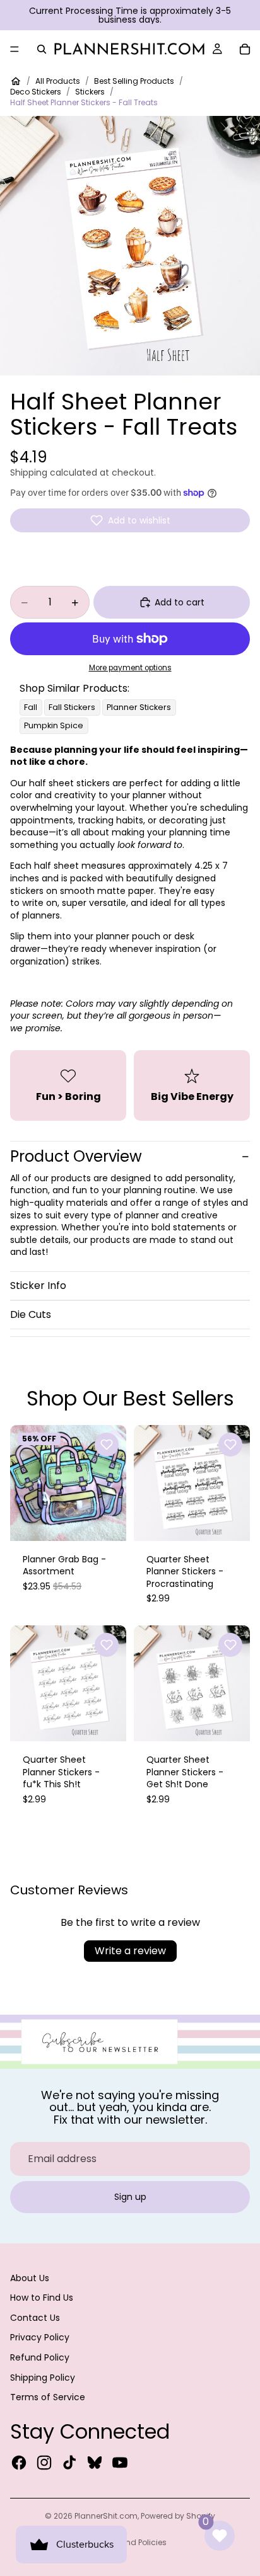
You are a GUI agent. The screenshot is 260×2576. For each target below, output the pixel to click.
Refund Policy (40, 2357)
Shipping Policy (43, 2378)
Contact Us (35, 2318)
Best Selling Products (134, 81)
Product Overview (76, 1156)
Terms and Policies (130, 2542)
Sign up (130, 2197)
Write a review (130, 1951)
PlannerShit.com (106, 2516)
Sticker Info (38, 1285)
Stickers (90, 92)
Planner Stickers (139, 707)
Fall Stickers (72, 707)
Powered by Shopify (178, 2516)
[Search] (42, 49)
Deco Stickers (36, 92)
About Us (30, 2278)
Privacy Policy (40, 2337)
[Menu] (15, 49)
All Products (58, 81)
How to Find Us (42, 2298)
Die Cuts (31, 1314)
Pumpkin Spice (54, 725)
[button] (130, 520)
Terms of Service (48, 2397)
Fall (31, 707)
